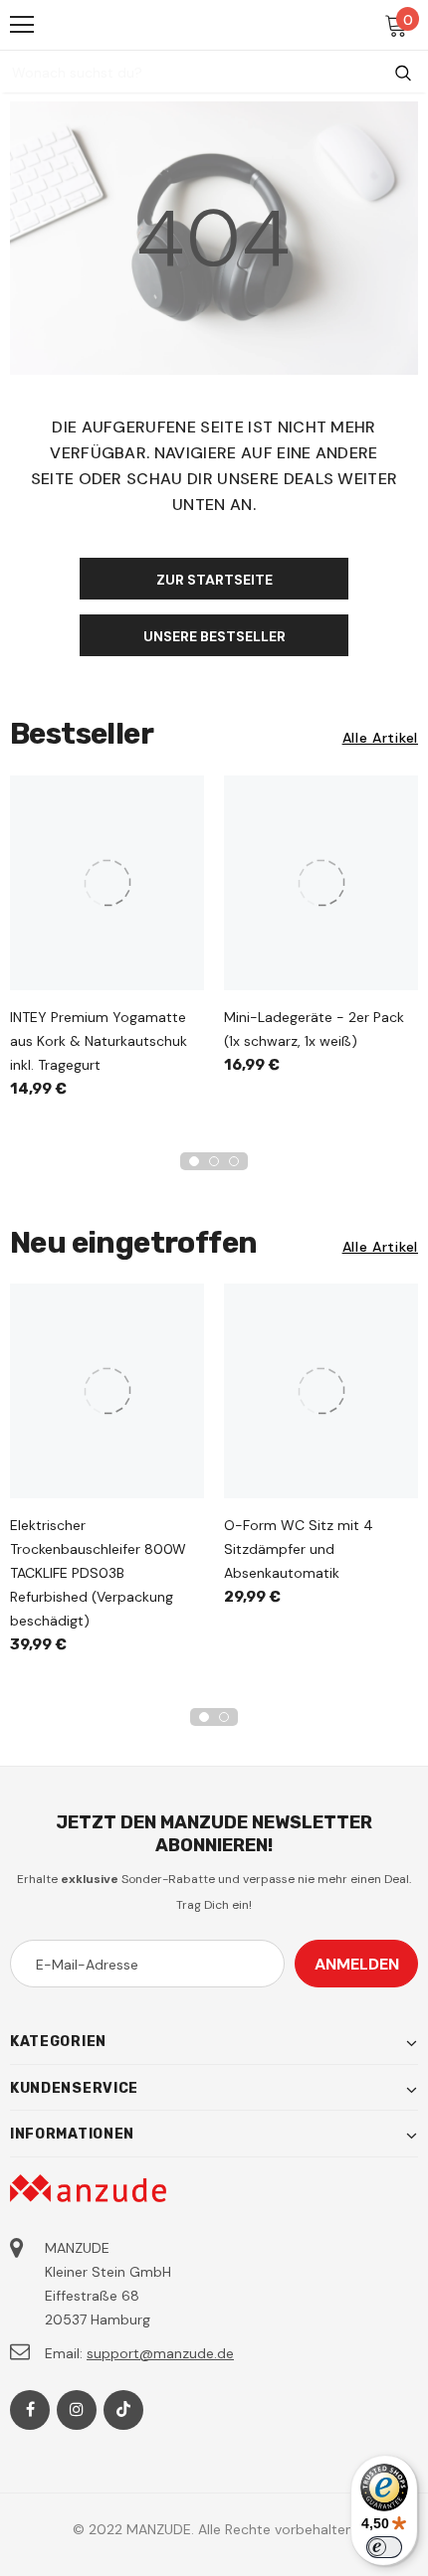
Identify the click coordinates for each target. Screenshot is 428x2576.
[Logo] (215, 24)
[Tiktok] (123, 2410)
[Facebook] (30, 2410)
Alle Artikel (380, 738)
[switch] (384, 2547)
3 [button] (234, 1161)
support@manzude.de (160, 2353)
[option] (107, 944)
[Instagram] (77, 2410)
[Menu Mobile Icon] (22, 25)
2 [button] (214, 1161)
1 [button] (194, 1161)
